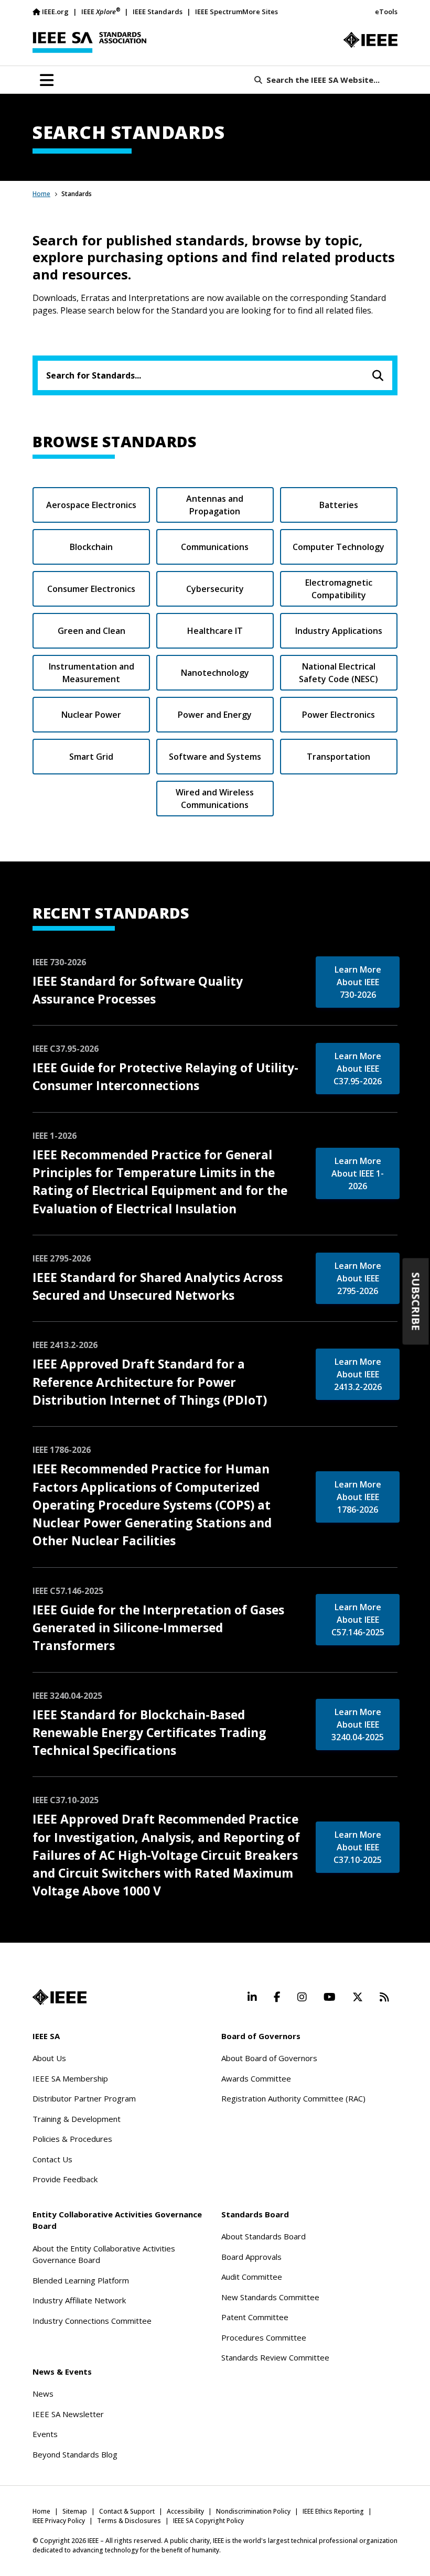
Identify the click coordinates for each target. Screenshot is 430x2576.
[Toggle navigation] (47, 80)
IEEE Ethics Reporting (333, 2511)
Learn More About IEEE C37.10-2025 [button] (358, 1847)
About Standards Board (264, 2236)
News (43, 2394)
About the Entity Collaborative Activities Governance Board (104, 2254)
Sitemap (75, 2511)
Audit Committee (252, 2277)
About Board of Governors (269, 2058)
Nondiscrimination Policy (253, 2511)
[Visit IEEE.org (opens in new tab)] (60, 1997)
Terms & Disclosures (129, 2521)
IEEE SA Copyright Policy (208, 2521)
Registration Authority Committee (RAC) (293, 2098)
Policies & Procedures (72, 2139)
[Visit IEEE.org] (370, 40)
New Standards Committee (270, 2297)
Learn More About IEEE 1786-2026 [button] (358, 1497)
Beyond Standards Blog (75, 2454)
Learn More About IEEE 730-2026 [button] (358, 982)
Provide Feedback (65, 2179)
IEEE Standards (158, 12)
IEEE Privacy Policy (59, 2521)
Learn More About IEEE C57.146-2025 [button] (358, 1620)
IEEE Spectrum (219, 12)
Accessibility (185, 2511)
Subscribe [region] (416, 1301)
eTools (386, 12)
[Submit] (378, 375)
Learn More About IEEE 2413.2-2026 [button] (358, 1374)
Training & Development (77, 2119)
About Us (49, 2058)
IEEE (101, 11)
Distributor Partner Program (84, 2098)
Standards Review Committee (275, 2357)
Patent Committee (255, 2317)
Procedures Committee (264, 2337)
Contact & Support (127, 2511)
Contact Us (52, 2159)
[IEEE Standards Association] (89, 42)
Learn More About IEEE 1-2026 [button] (358, 1173)
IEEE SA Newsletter (68, 2414)
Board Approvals (251, 2257)
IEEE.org (55, 12)
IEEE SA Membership (70, 2078)
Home (41, 194)
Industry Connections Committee (92, 2321)
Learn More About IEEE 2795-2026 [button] (358, 1278)
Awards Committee (256, 2078)
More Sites (260, 12)
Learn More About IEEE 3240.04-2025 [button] (358, 1724)
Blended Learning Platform (81, 2280)
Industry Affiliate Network (79, 2300)
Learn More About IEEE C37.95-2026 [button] (358, 1069)
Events (45, 2434)
